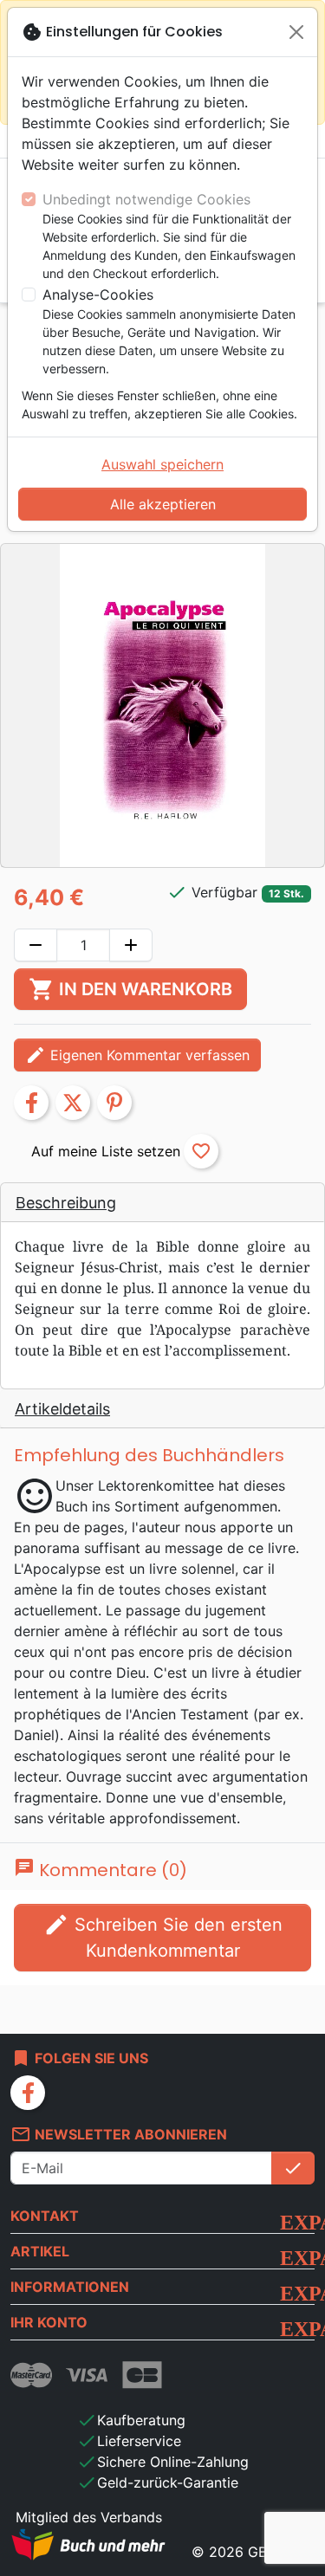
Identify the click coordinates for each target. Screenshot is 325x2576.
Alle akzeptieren (163, 504)
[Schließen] (296, 32)
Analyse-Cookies (98, 294)
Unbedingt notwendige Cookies (146, 199)
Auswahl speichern (162, 464)
